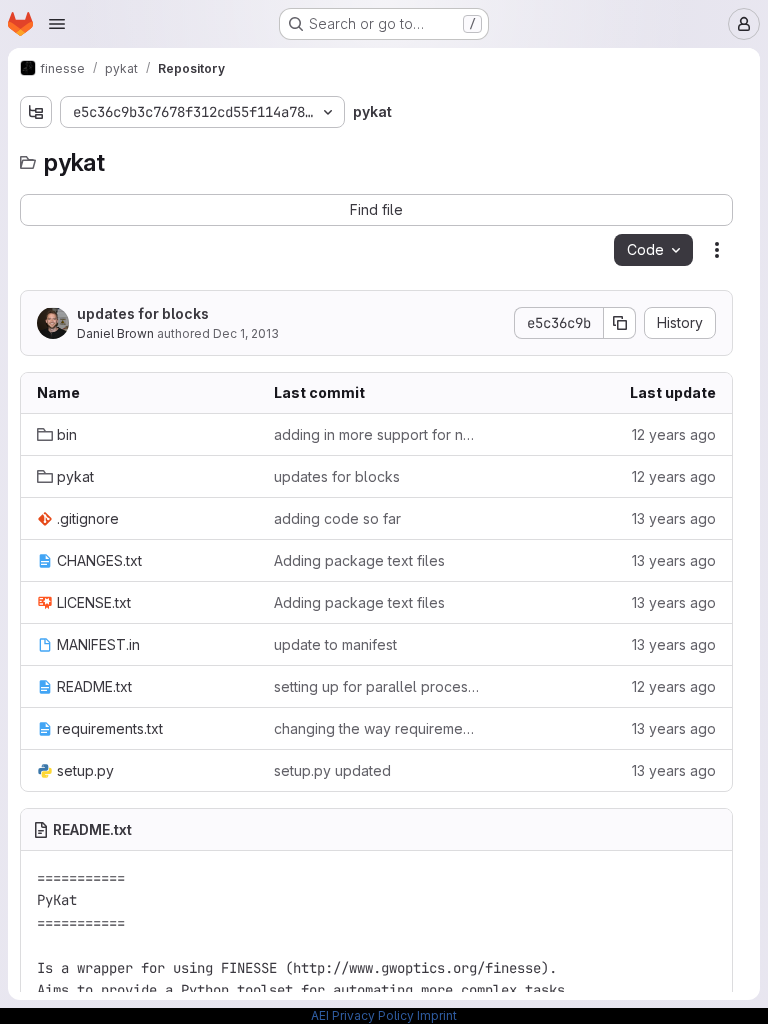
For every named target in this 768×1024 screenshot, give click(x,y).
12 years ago (674, 434)
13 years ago (674, 518)
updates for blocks (143, 313)
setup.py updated (332, 770)
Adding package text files (359, 560)
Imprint (437, 1015)
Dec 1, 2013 (246, 333)
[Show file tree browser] (36, 112)
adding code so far (337, 518)
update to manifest (335, 644)
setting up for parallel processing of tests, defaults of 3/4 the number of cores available (376, 686)
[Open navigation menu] (57, 24)
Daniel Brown (115, 333)
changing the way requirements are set (376, 728)
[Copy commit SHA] (620, 323)
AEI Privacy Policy (362, 1015)
